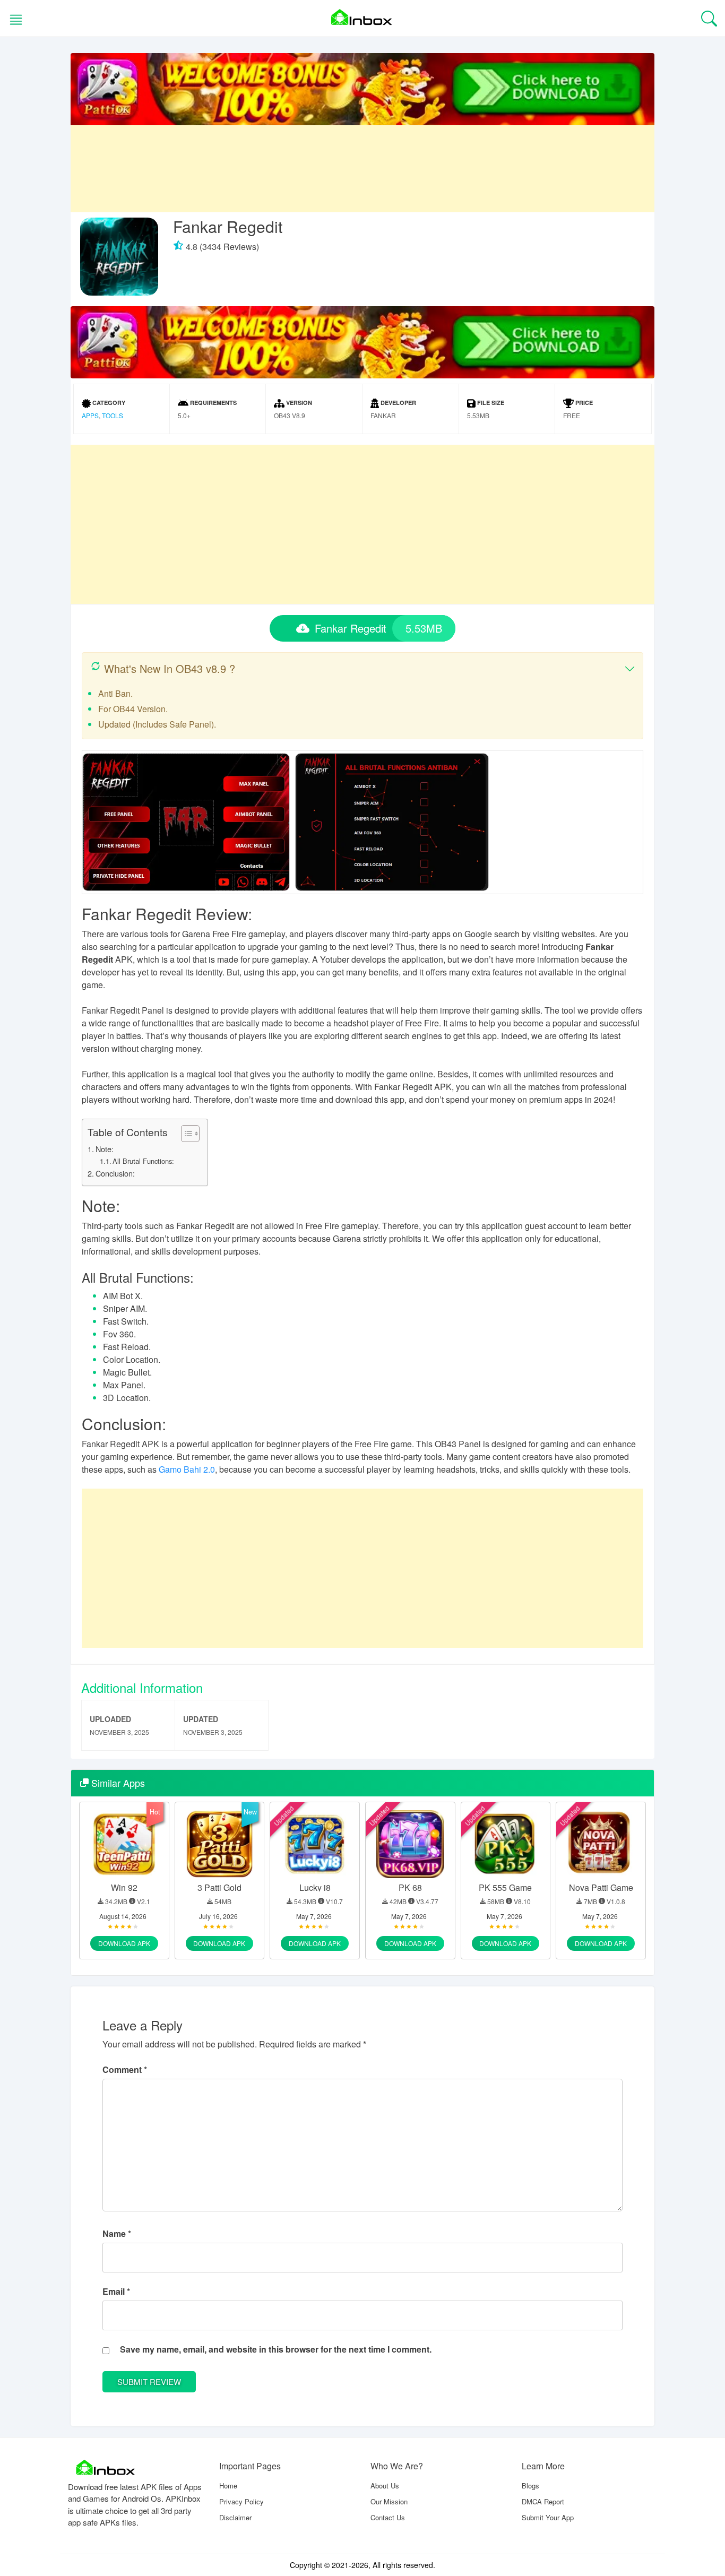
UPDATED (201, 1719)
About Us (385, 2486)
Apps (90, 415)
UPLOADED (110, 1719)
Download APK (124, 1943)
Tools (113, 415)
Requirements (213, 403)
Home (228, 2486)
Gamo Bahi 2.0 (187, 1469)
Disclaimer (235, 2517)
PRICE (583, 403)
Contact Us (388, 2517)
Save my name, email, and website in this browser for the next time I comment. (276, 2349)
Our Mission (389, 2501)
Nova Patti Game (601, 1887)
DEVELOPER (398, 403)
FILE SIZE (490, 403)
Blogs (530, 2486)
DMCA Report (543, 2501)
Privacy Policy (241, 2501)
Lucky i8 (315, 1887)
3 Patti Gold (219, 1887)
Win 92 (124, 1887)
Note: (105, 1149)
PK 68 (410, 1887)
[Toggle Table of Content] (185, 1134)
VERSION (298, 403)
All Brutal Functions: (143, 1161)
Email (116, 2291)
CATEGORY (108, 403)
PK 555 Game (505, 1887)
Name (117, 2233)
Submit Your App (548, 2517)
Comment (125, 2069)
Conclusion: (115, 1173)
